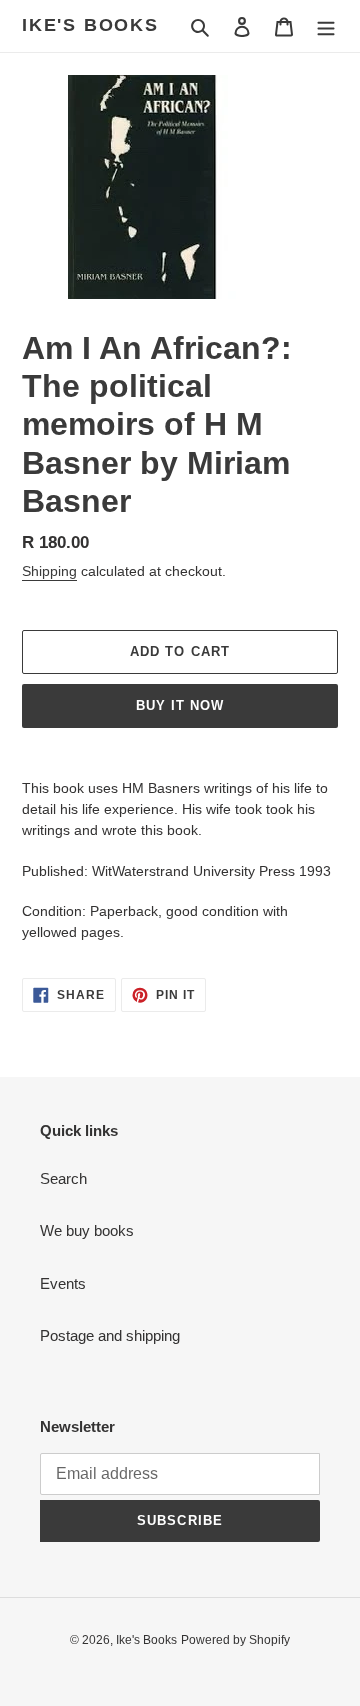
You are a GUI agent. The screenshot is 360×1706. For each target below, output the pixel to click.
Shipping (49, 571)
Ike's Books (90, 25)
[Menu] (326, 26)
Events (63, 1283)
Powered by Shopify (235, 1640)
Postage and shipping (110, 1335)
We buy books (87, 1230)
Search (63, 1178)
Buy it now (180, 705)
